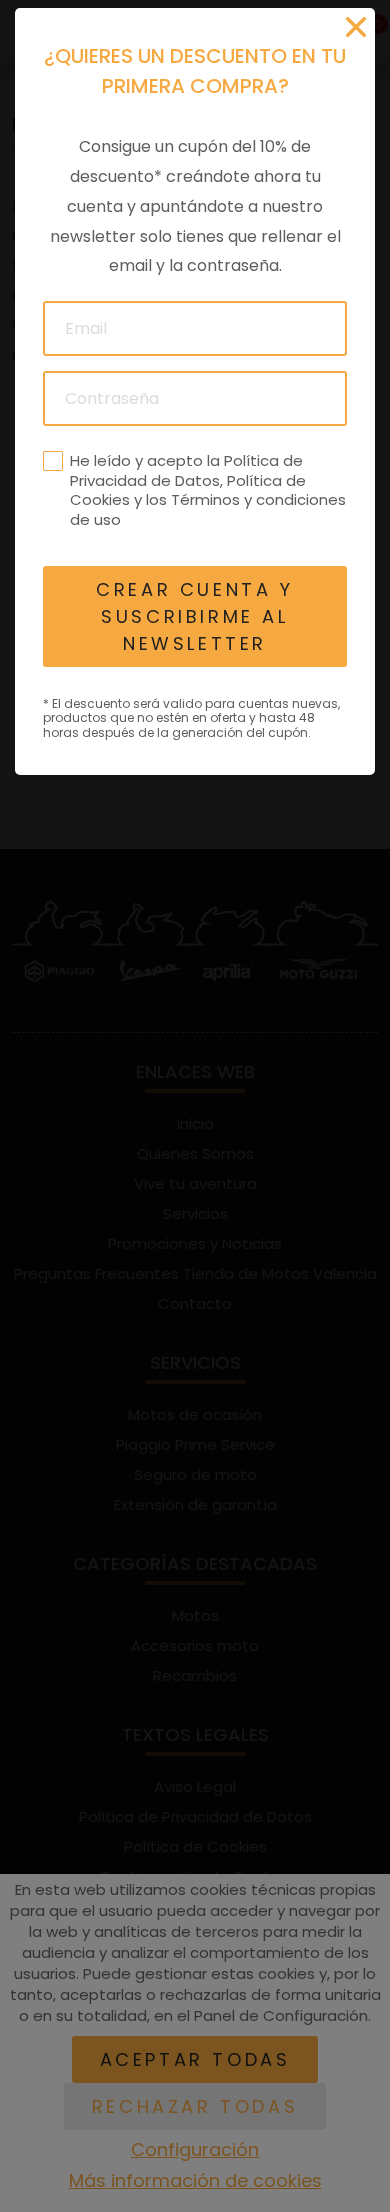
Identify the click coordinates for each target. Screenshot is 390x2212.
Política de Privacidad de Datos (186, 470)
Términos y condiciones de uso (208, 509)
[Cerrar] (356, 27)
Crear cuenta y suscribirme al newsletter (194, 616)
